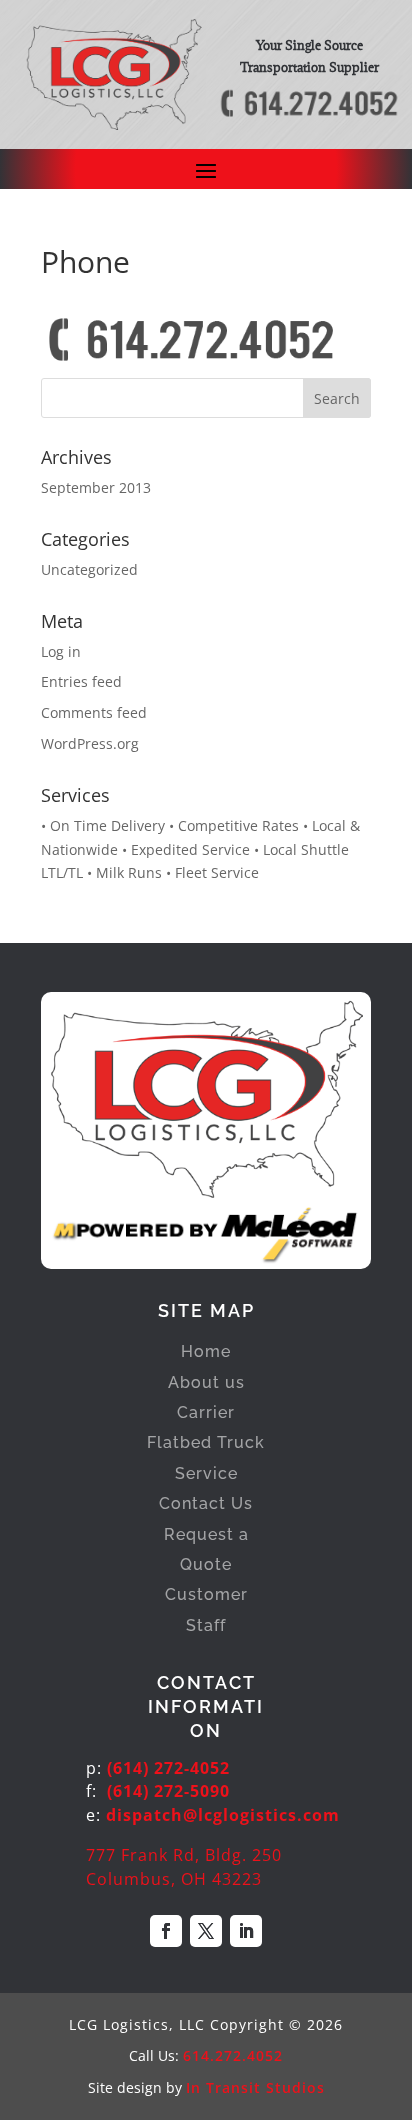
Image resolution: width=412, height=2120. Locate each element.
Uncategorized (89, 569)
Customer (206, 1594)
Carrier (206, 1412)
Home (206, 1351)
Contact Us (206, 1503)
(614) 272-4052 (168, 1768)
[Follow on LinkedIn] (246, 1931)
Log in (61, 651)
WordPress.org (90, 743)
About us (206, 1382)
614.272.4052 (233, 2055)
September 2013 (96, 487)
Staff (206, 1625)
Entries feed (81, 681)
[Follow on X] (206, 1931)
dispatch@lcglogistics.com (223, 1815)
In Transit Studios (255, 2087)
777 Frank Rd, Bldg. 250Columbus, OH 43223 (184, 1867)
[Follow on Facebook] (166, 1931)
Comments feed (94, 712)
